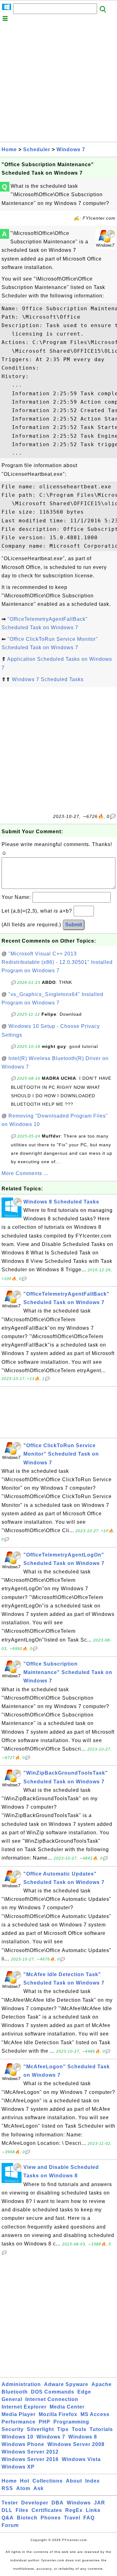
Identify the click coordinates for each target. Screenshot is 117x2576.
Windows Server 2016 (30, 2459)
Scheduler (37, 149)
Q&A (8, 2518)
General (12, 2399)
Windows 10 (17, 2437)
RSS (7, 2488)
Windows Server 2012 (30, 2452)
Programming (71, 2422)
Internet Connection (52, 2399)
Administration (21, 2384)
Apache (102, 2384)
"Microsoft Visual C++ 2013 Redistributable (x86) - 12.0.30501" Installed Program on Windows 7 (57, 962)
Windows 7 (71, 149)
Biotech (27, 2518)
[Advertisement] (58, 83)
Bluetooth (15, 2392)
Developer (35, 2503)
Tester (10, 2503)
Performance (19, 2422)
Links (93, 2510)
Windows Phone (23, 2444)
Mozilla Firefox (58, 2414)
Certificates (47, 2510)
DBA (58, 2503)
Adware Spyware (66, 2384)
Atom (23, 2488)
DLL (7, 2510)
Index (93, 2481)
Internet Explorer (24, 2407)
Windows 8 (83, 2437)
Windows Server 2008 (76, 2444)
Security (13, 2429)
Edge (84, 2392)
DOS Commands (53, 2392)
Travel (72, 2518)
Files (22, 2510)
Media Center (67, 2407)
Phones (51, 2518)
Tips (63, 2429)
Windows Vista (81, 2459)
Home (9, 149)
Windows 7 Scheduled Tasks (48, 679)
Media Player (19, 2414)
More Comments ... (25, 1173)
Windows (79, 2503)
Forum (10, 2525)
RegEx (74, 2510)
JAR (100, 2503)
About (74, 2481)
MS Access (95, 2414)
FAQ (89, 2518)
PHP (44, 2422)
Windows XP (18, 2467)
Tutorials (101, 2429)
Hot (25, 2481)
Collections (48, 2481)
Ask (39, 2488)
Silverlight (40, 2429)
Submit (74, 925)
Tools (79, 2429)
